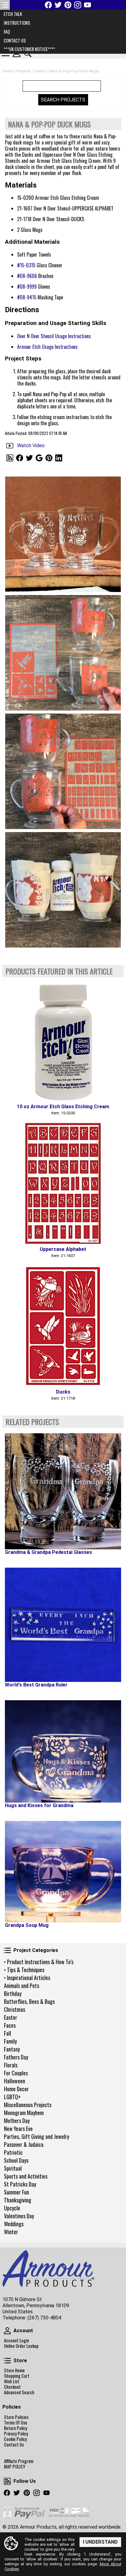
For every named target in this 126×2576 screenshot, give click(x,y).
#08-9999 (27, 287)
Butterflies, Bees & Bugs (29, 2001)
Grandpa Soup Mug (27, 1925)
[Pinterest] (68, 5)
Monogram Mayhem (24, 2113)
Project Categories (7, 1950)
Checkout (12, 2387)
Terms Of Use (16, 2423)
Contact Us (14, 2445)
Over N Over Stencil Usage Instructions (54, 336)
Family (10, 2041)
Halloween (15, 2081)
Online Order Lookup (21, 2346)
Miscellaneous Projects (28, 2105)
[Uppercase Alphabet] (63, 1183)
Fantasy (12, 2049)
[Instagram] (78, 5)
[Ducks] (63, 1326)
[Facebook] (48, 5)
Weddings (14, 2224)
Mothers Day (17, 2121)
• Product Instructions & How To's (39, 1962)
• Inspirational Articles (27, 1978)
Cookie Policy (15, 2439)
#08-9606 (27, 276)
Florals (11, 2065)
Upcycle (12, 2208)
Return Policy (16, 2428)
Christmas (15, 2009)
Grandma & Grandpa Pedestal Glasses (48, 1552)
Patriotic (13, 2152)
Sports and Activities (26, 2176)
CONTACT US (15, 40)
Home (8, 71)
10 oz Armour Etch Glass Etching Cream (63, 1107)
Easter (11, 2017)
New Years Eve (18, 2128)
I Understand (100, 2542)
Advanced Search (19, 2392)
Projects (24, 71)
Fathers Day (16, 2057)
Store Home (14, 2370)
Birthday (13, 1993)
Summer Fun (17, 2192)
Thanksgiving (18, 2200)
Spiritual (13, 2168)
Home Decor (16, 2089)
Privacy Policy (16, 2434)
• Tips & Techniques (24, 1970)
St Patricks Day (20, 2184)
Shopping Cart (17, 2376)
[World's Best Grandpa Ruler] (63, 1625)
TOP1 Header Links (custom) (5, 5)
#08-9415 (27, 297)
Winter (11, 2232)
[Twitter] (58, 5)
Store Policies (16, 2417)
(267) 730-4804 (44, 2318)
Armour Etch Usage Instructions (47, 347)
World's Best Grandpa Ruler (36, 1685)
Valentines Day (19, 2216)
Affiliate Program (19, 2461)
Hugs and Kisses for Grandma (39, 1805)
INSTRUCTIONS (17, 23)
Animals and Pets (22, 1986)
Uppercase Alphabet (63, 1249)
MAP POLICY (15, 2467)
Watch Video (31, 446)
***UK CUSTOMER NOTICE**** (29, 49)
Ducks (63, 1392)
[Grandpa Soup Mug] (63, 1872)
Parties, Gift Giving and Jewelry (37, 2136)
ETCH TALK (13, 14)
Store (7, 2361)
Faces (10, 2025)
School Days (16, 2160)
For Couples (16, 2073)
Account (7, 2331)
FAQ (7, 32)
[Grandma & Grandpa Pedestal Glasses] (63, 1491)
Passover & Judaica (24, 2144)
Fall (7, 2033)
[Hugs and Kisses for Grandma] (63, 1751)
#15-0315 (26, 265)
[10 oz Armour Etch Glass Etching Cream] (63, 1041)
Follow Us (7, 2481)
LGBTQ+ (12, 2097)
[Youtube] (87, 5)
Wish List (12, 2381)
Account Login (17, 2340)
